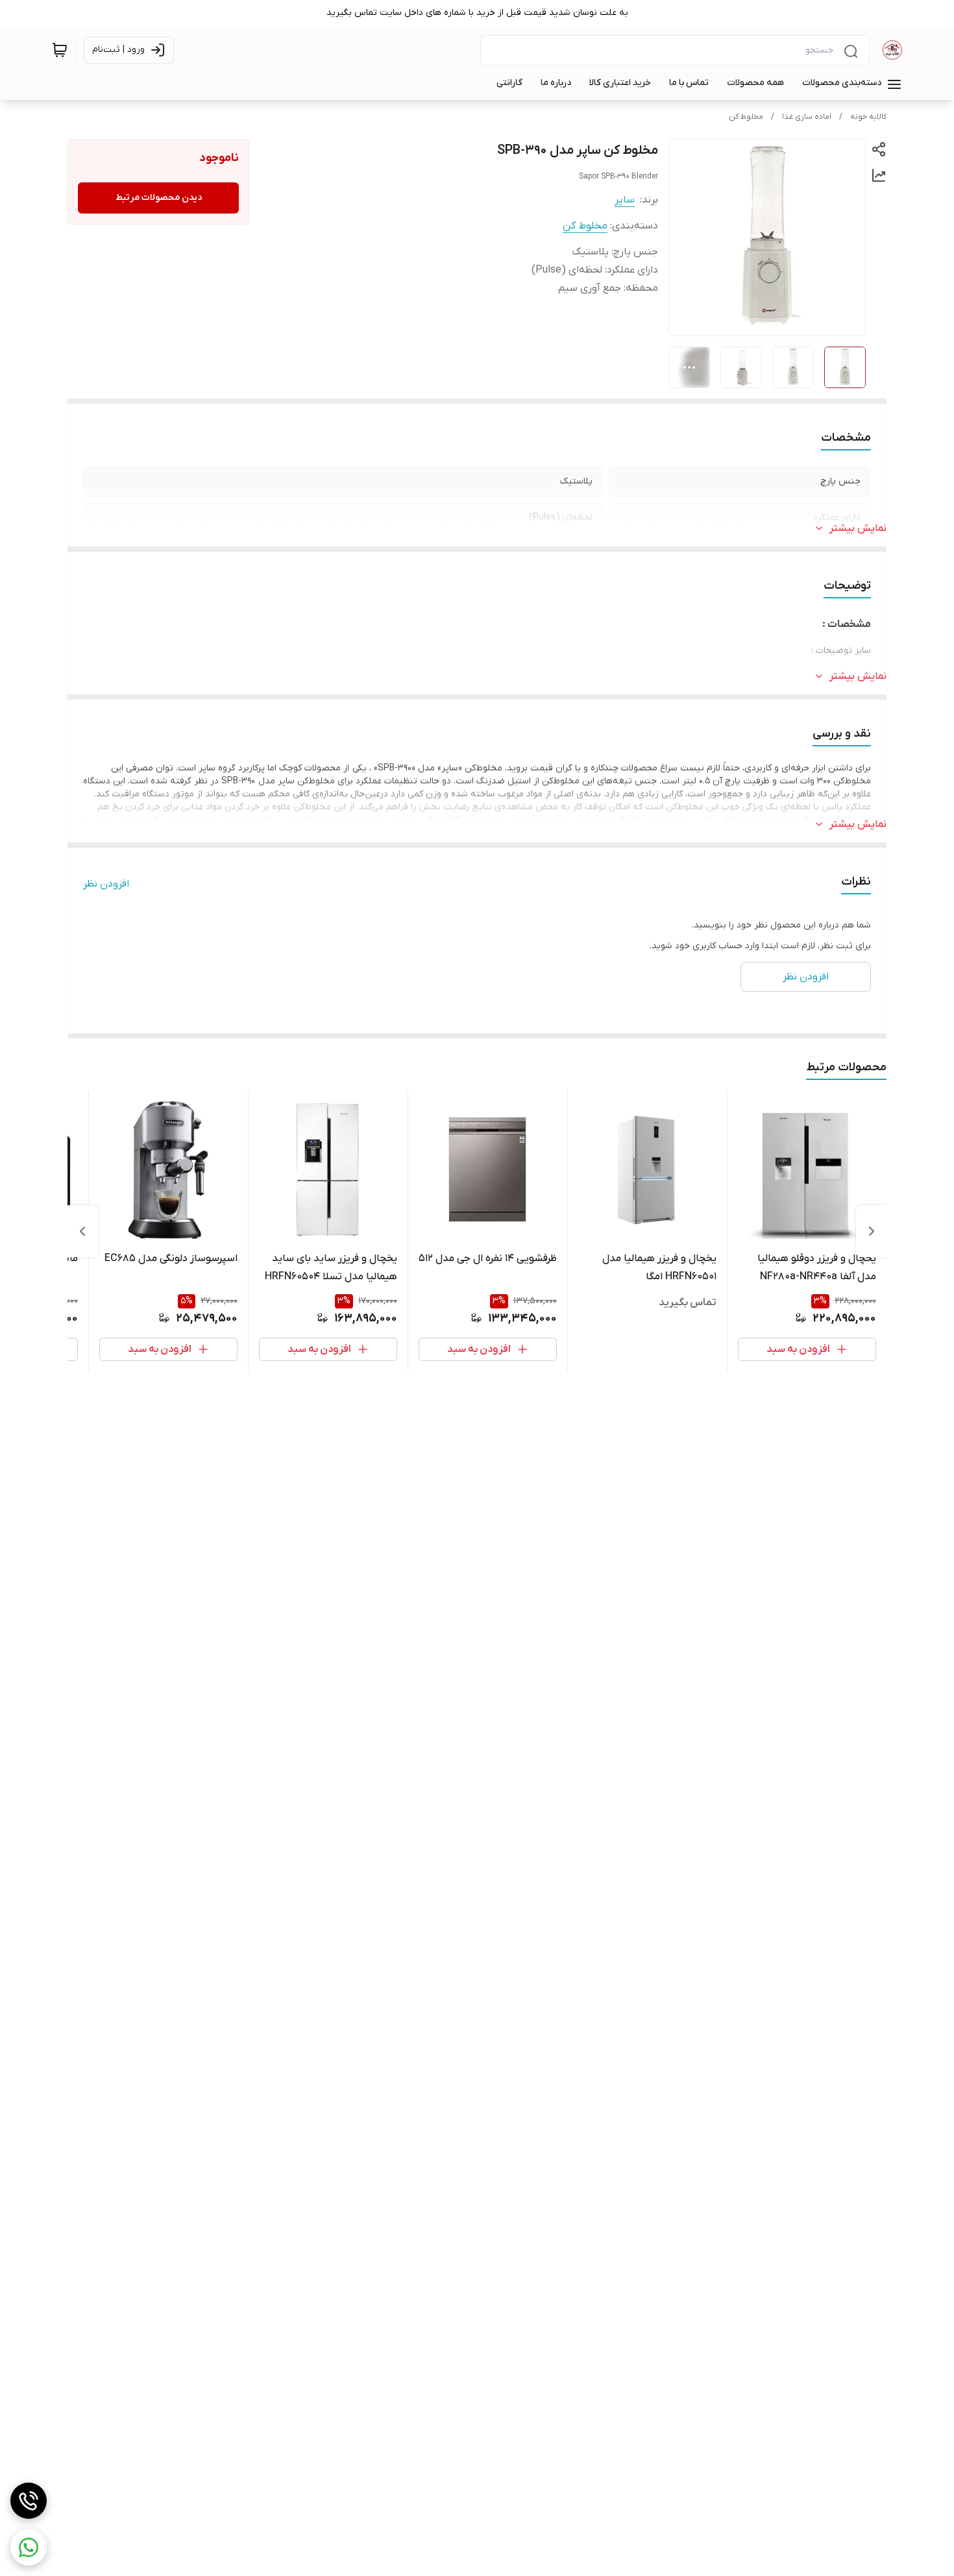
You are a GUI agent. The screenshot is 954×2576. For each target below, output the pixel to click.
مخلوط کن (746, 117)
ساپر (625, 200)
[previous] (872, 1231)
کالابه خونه (868, 117)
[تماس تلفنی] (29, 2501)
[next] (82, 1231)
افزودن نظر (106, 884)
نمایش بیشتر (858, 528)
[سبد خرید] (60, 50)
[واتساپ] (29, 2547)
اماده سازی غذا (807, 117)
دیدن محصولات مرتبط (159, 198)
